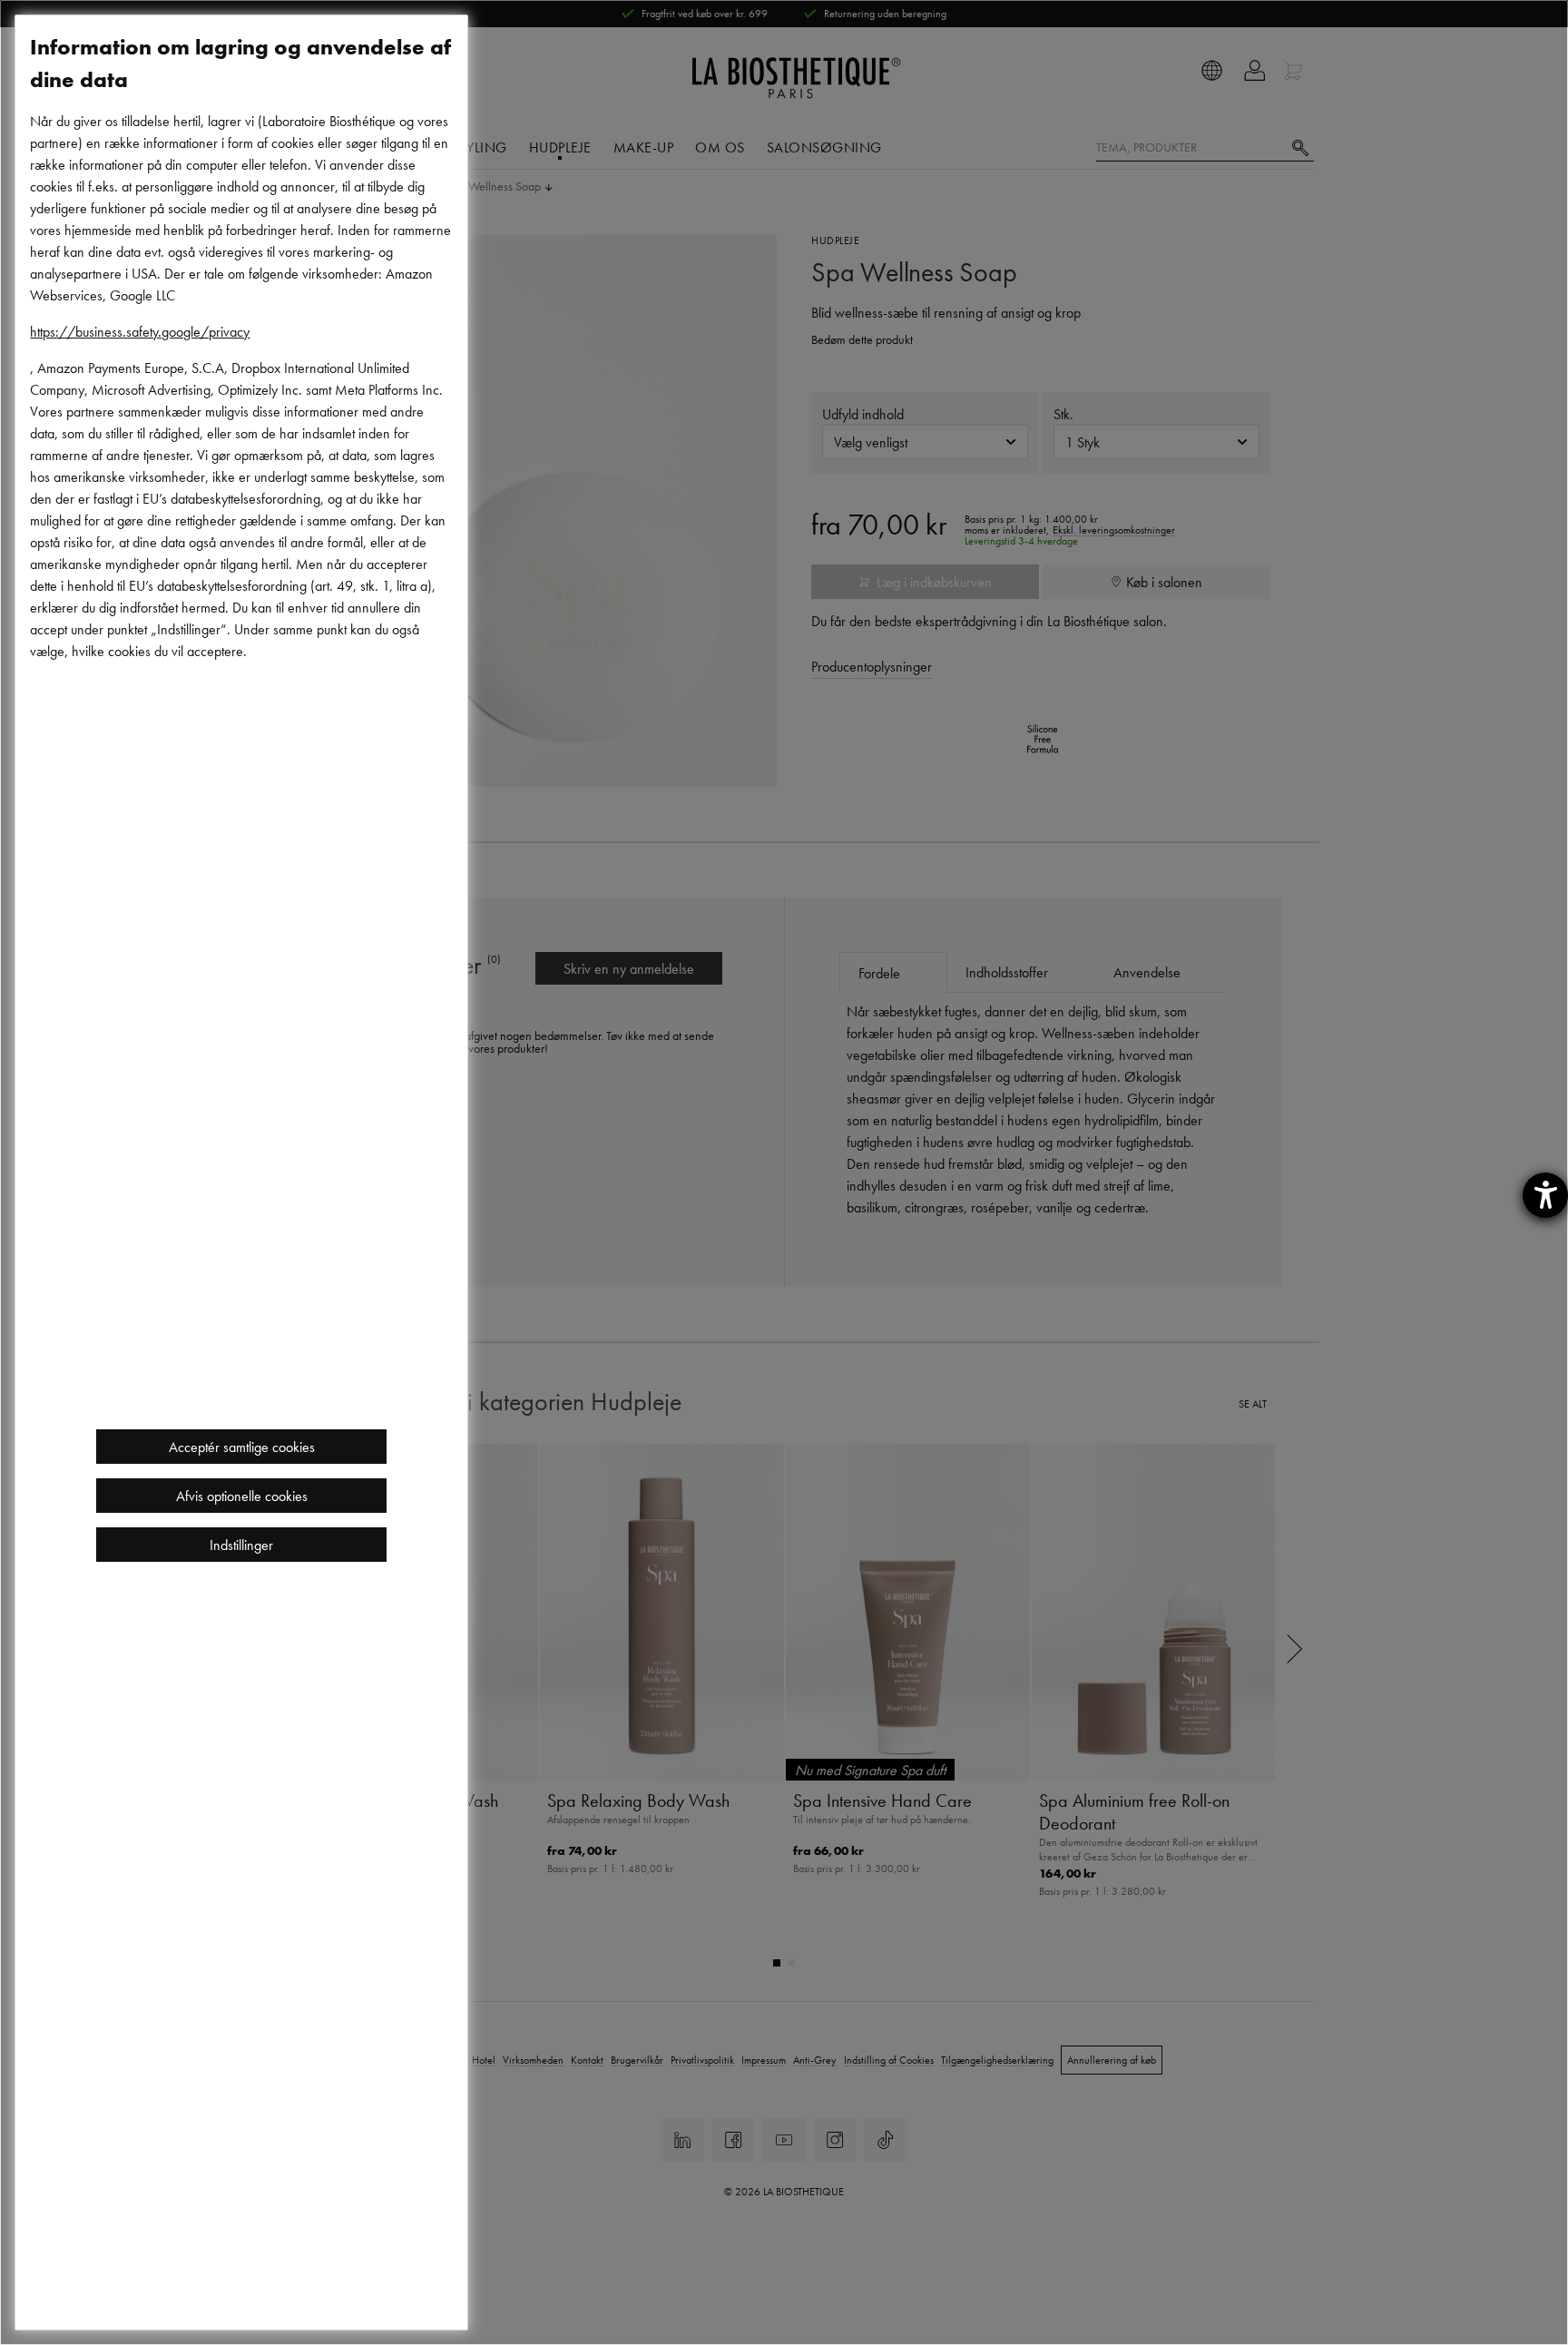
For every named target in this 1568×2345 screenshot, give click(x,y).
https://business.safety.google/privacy (140, 331)
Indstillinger (241, 1545)
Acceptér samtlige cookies (242, 1447)
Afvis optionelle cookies (242, 1496)
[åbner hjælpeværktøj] (1545, 1195)
